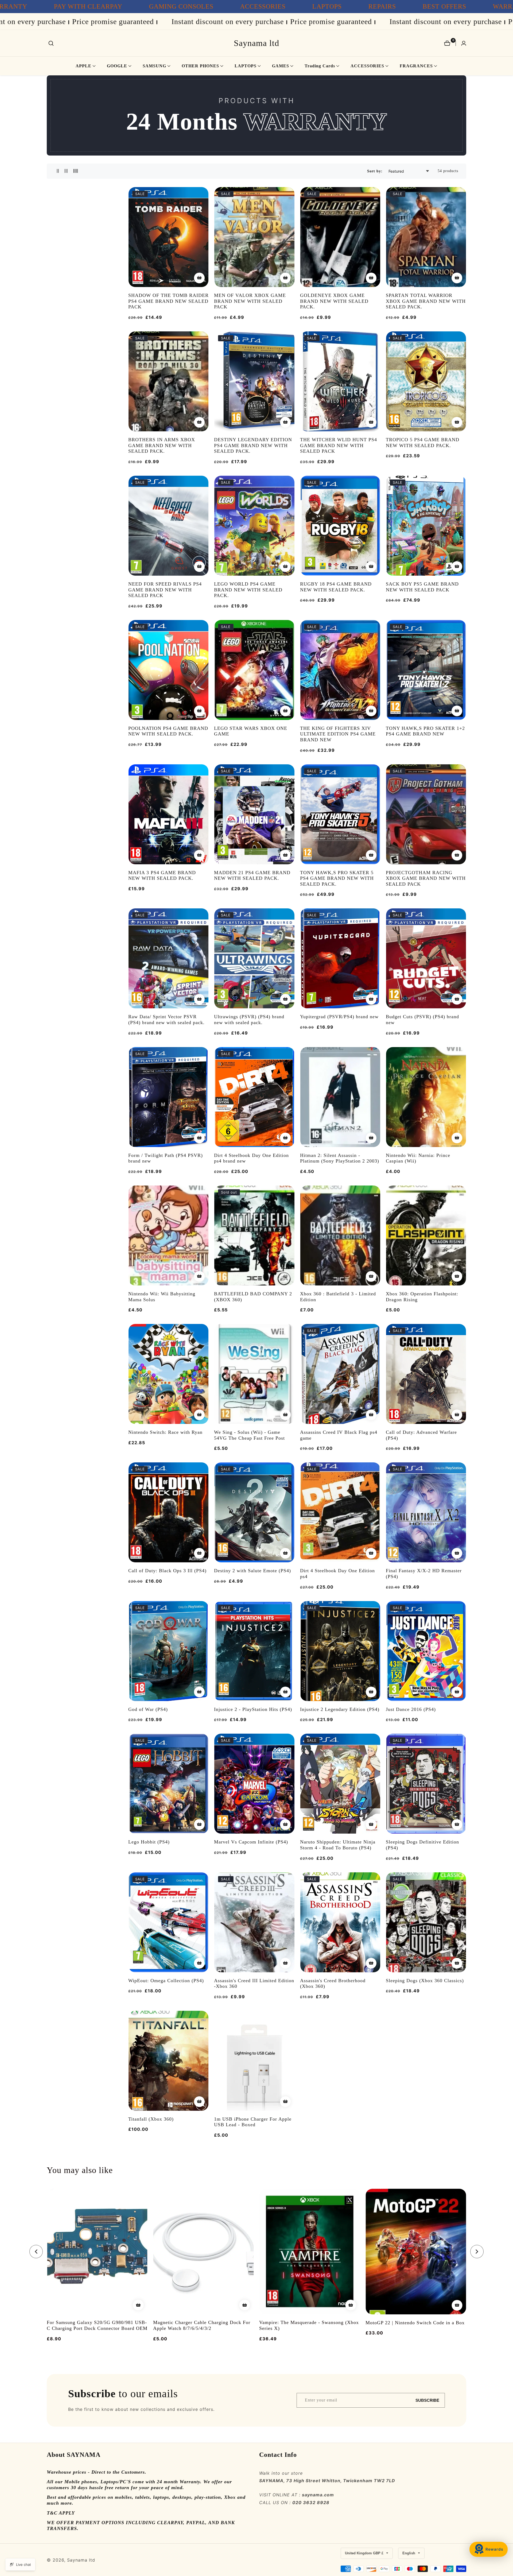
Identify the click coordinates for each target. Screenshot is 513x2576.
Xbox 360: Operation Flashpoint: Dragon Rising (422, 1297)
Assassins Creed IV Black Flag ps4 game (339, 1435)
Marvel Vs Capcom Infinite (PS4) (251, 1842)
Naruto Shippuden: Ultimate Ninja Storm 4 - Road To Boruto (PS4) (338, 1845)
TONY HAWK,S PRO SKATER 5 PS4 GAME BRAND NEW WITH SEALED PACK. (337, 878)
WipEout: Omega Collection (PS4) (166, 1981)
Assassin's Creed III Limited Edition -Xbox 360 (254, 1984)
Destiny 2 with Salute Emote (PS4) (252, 1571)
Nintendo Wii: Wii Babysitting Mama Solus (162, 1297)
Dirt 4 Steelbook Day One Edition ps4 (337, 1574)
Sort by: (375, 171)
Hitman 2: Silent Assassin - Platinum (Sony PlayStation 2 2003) (340, 1158)
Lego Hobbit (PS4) (149, 1842)
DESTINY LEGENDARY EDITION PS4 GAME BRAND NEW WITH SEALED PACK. (253, 445)
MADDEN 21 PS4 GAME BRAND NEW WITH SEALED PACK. (252, 876)
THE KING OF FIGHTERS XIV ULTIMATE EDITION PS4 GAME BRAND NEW (338, 734)
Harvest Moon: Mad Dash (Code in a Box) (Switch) (306, 2326)
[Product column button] (58, 171)
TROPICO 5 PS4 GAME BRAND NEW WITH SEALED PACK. (423, 443)
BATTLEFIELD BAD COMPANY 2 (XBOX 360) (253, 1297)
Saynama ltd (81, 2560)
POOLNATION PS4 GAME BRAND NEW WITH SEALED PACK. (168, 731)
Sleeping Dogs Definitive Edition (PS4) (422, 1845)
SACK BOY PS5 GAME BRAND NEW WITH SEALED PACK (422, 587)
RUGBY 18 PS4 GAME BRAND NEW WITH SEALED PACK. (336, 587)
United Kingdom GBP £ (365, 2553)
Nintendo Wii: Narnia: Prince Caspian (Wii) (418, 1158)
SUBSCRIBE (427, 2400)
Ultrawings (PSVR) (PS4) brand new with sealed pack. (249, 1020)
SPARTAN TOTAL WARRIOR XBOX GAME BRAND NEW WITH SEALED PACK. (426, 301)
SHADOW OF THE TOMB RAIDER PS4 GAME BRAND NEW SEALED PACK (168, 301)
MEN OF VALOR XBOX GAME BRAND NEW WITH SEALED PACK (250, 301)
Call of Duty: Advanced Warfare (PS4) (421, 1435)
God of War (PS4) (148, 1709)
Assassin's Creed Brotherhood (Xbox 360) (333, 1984)
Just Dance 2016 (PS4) (411, 1709)
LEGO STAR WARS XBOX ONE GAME (251, 731)
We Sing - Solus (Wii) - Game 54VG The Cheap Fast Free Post (249, 1435)
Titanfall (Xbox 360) (151, 2119)
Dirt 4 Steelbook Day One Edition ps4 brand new (251, 1158)
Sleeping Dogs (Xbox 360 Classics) (425, 1981)
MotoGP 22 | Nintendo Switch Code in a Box (203, 2323)
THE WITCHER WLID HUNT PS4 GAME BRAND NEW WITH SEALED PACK (339, 445)
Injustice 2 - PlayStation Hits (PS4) (253, 1709)
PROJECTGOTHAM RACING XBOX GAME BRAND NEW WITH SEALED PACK (426, 878)
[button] (83, 66)
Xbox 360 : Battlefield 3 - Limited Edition (338, 1297)
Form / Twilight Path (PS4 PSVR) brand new (166, 1158)
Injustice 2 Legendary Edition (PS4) (340, 1709)
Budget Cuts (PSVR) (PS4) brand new (422, 1020)
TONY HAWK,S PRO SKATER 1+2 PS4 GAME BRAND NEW (425, 731)
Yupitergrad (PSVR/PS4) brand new (339, 1017)
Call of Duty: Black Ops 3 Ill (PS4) (167, 1571)
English (409, 2553)
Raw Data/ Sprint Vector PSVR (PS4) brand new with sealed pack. (166, 1020)
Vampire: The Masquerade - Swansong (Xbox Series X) (97, 2326)
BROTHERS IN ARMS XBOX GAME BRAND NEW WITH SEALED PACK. (162, 445)
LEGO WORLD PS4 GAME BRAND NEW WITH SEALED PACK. (248, 590)
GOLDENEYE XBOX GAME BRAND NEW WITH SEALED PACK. (334, 301)
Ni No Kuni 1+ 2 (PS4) (391, 2323)
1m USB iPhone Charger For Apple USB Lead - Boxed (253, 2122)
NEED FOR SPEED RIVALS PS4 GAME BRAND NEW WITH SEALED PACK (165, 590)
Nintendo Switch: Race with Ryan (165, 1432)
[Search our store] (51, 43)
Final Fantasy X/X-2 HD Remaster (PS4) (424, 1574)
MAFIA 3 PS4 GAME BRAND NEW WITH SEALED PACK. (162, 876)
